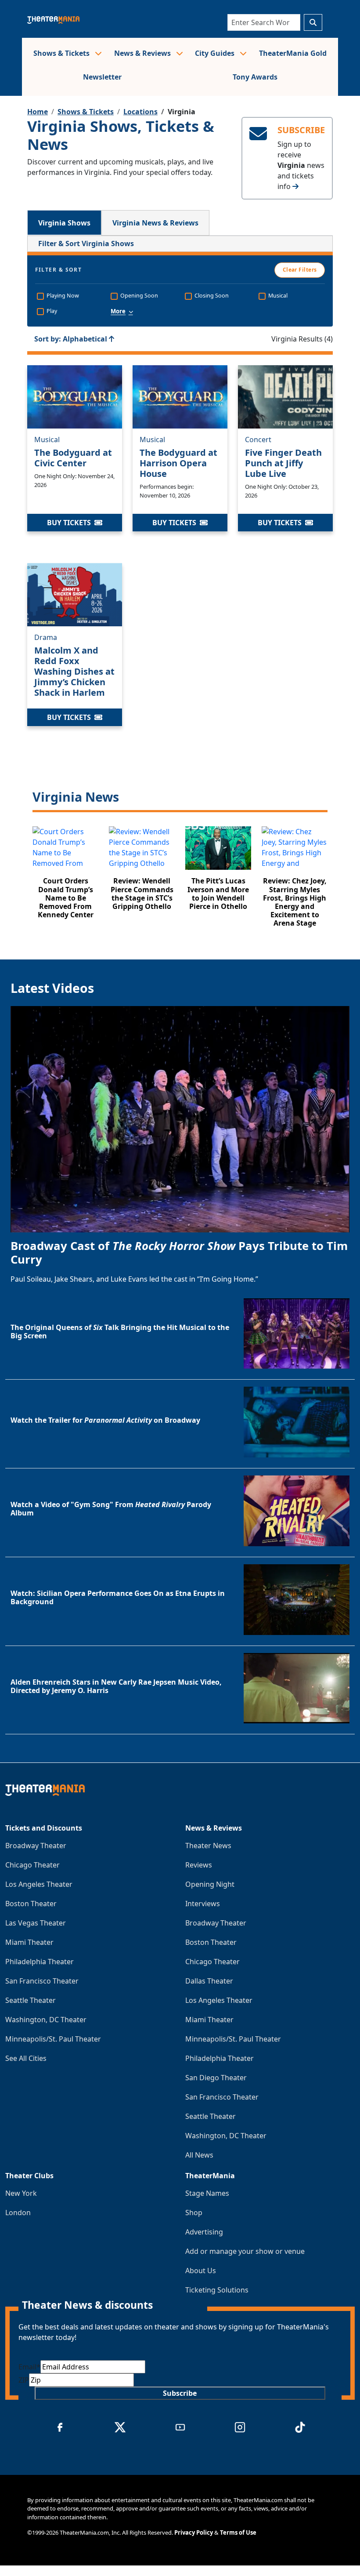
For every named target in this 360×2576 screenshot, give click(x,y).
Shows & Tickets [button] (62, 53)
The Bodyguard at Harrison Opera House (178, 463)
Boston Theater (31, 1904)
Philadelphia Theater (40, 1962)
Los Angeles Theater (39, 1884)
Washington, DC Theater (46, 2020)
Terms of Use (238, 2532)
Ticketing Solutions (217, 2290)
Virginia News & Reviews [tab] (155, 223)
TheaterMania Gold (293, 53)
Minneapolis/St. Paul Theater (53, 2039)
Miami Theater (29, 1942)
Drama (46, 637)
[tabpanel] (180, 587)
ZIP (24, 2380)
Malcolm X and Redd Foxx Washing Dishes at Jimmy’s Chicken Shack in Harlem (74, 671)
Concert (258, 440)
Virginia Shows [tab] (64, 223)
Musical (47, 440)
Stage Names (207, 2193)
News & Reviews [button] (143, 53)
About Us (201, 2271)
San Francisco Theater (42, 1981)
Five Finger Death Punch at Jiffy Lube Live (283, 463)
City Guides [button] (216, 53)
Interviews (203, 1904)
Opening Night (210, 1884)
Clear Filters (300, 270)
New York (21, 2193)
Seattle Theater (31, 2000)
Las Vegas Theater (36, 1923)
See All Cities (26, 2058)
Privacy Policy (194, 2532)
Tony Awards (255, 77)
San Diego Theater (216, 2078)
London (18, 2213)
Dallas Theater (209, 1981)
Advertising (204, 2232)
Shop (194, 2213)
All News (199, 2155)
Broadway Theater (36, 1846)
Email (29, 2367)
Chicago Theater (32, 1865)
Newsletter (102, 77)
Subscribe (180, 2393)
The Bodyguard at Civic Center (73, 458)
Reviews (199, 1865)
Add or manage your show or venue (245, 2251)
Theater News (208, 1846)
